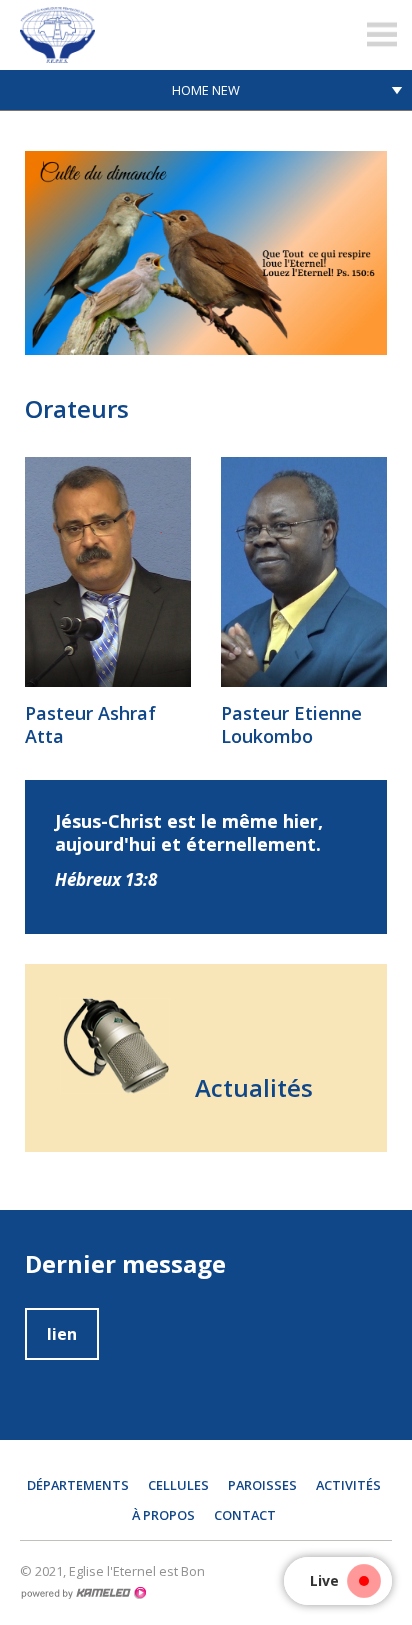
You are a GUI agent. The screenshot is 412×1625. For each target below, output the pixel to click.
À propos (163, 1515)
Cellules (178, 1485)
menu (382, 35)
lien (62, 1334)
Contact (245, 1515)
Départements (78, 1485)
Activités (348, 1485)
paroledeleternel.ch (145, 35)
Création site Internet (83, 1593)
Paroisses (262, 1485)
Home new (206, 90)
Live (324, 1580)
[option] (206, 253)
